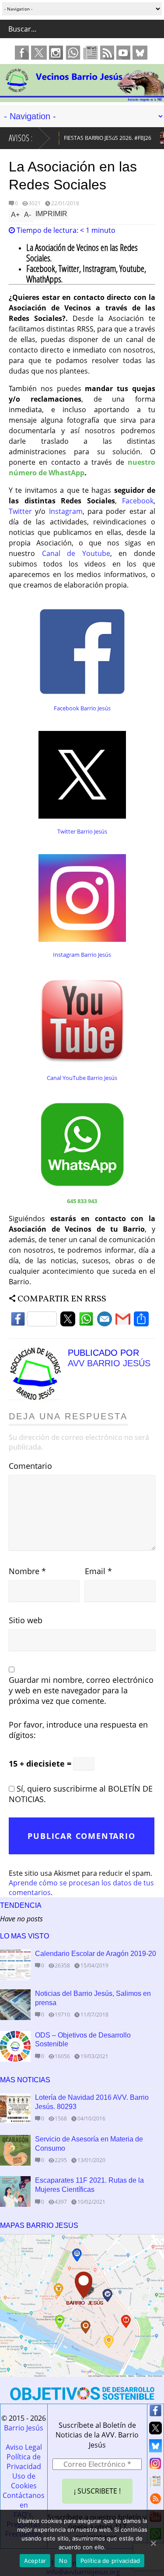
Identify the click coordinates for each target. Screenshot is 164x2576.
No (63, 2561)
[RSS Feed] (155, 2501)
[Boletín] (155, 2483)
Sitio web (26, 1620)
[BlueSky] (155, 2448)
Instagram (66, 511)
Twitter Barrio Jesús (82, 831)
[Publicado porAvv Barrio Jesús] (38, 1397)
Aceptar (35, 2561)
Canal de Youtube (76, 553)
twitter (39, 53)
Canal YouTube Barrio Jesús (82, 1078)
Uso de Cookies (24, 2481)
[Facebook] (34, 1321)
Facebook (138, 501)
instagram (56, 53)
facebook (22, 53)
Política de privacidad (110, 2561)
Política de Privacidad (24, 2462)
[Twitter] (68, 1321)
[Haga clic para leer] (15, 1965)
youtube (123, 53)
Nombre (27, 1571)
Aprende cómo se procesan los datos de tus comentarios (81, 1888)
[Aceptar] (153, 2543)
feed (107, 53)
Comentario (30, 1466)
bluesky (140, 53)
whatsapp (73, 53)
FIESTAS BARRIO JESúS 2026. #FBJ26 (100, 138)
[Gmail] (123, 1321)
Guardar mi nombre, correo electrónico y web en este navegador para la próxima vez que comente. (81, 1690)
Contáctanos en (24, 2500)
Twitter (20, 511)
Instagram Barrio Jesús (82, 955)
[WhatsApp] (86, 1321)
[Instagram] (155, 2466)
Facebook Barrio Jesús (82, 708)
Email (98, 1571)
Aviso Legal (24, 2447)
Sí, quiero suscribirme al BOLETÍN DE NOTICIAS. (81, 1794)
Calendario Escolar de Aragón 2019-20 (96, 1954)
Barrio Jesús (24, 2428)
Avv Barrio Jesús (109, 1363)
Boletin (91, 53)
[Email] (105, 1321)
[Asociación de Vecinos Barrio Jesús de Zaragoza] (82, 98)
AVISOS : (21, 138)
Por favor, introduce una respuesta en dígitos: (78, 1730)
